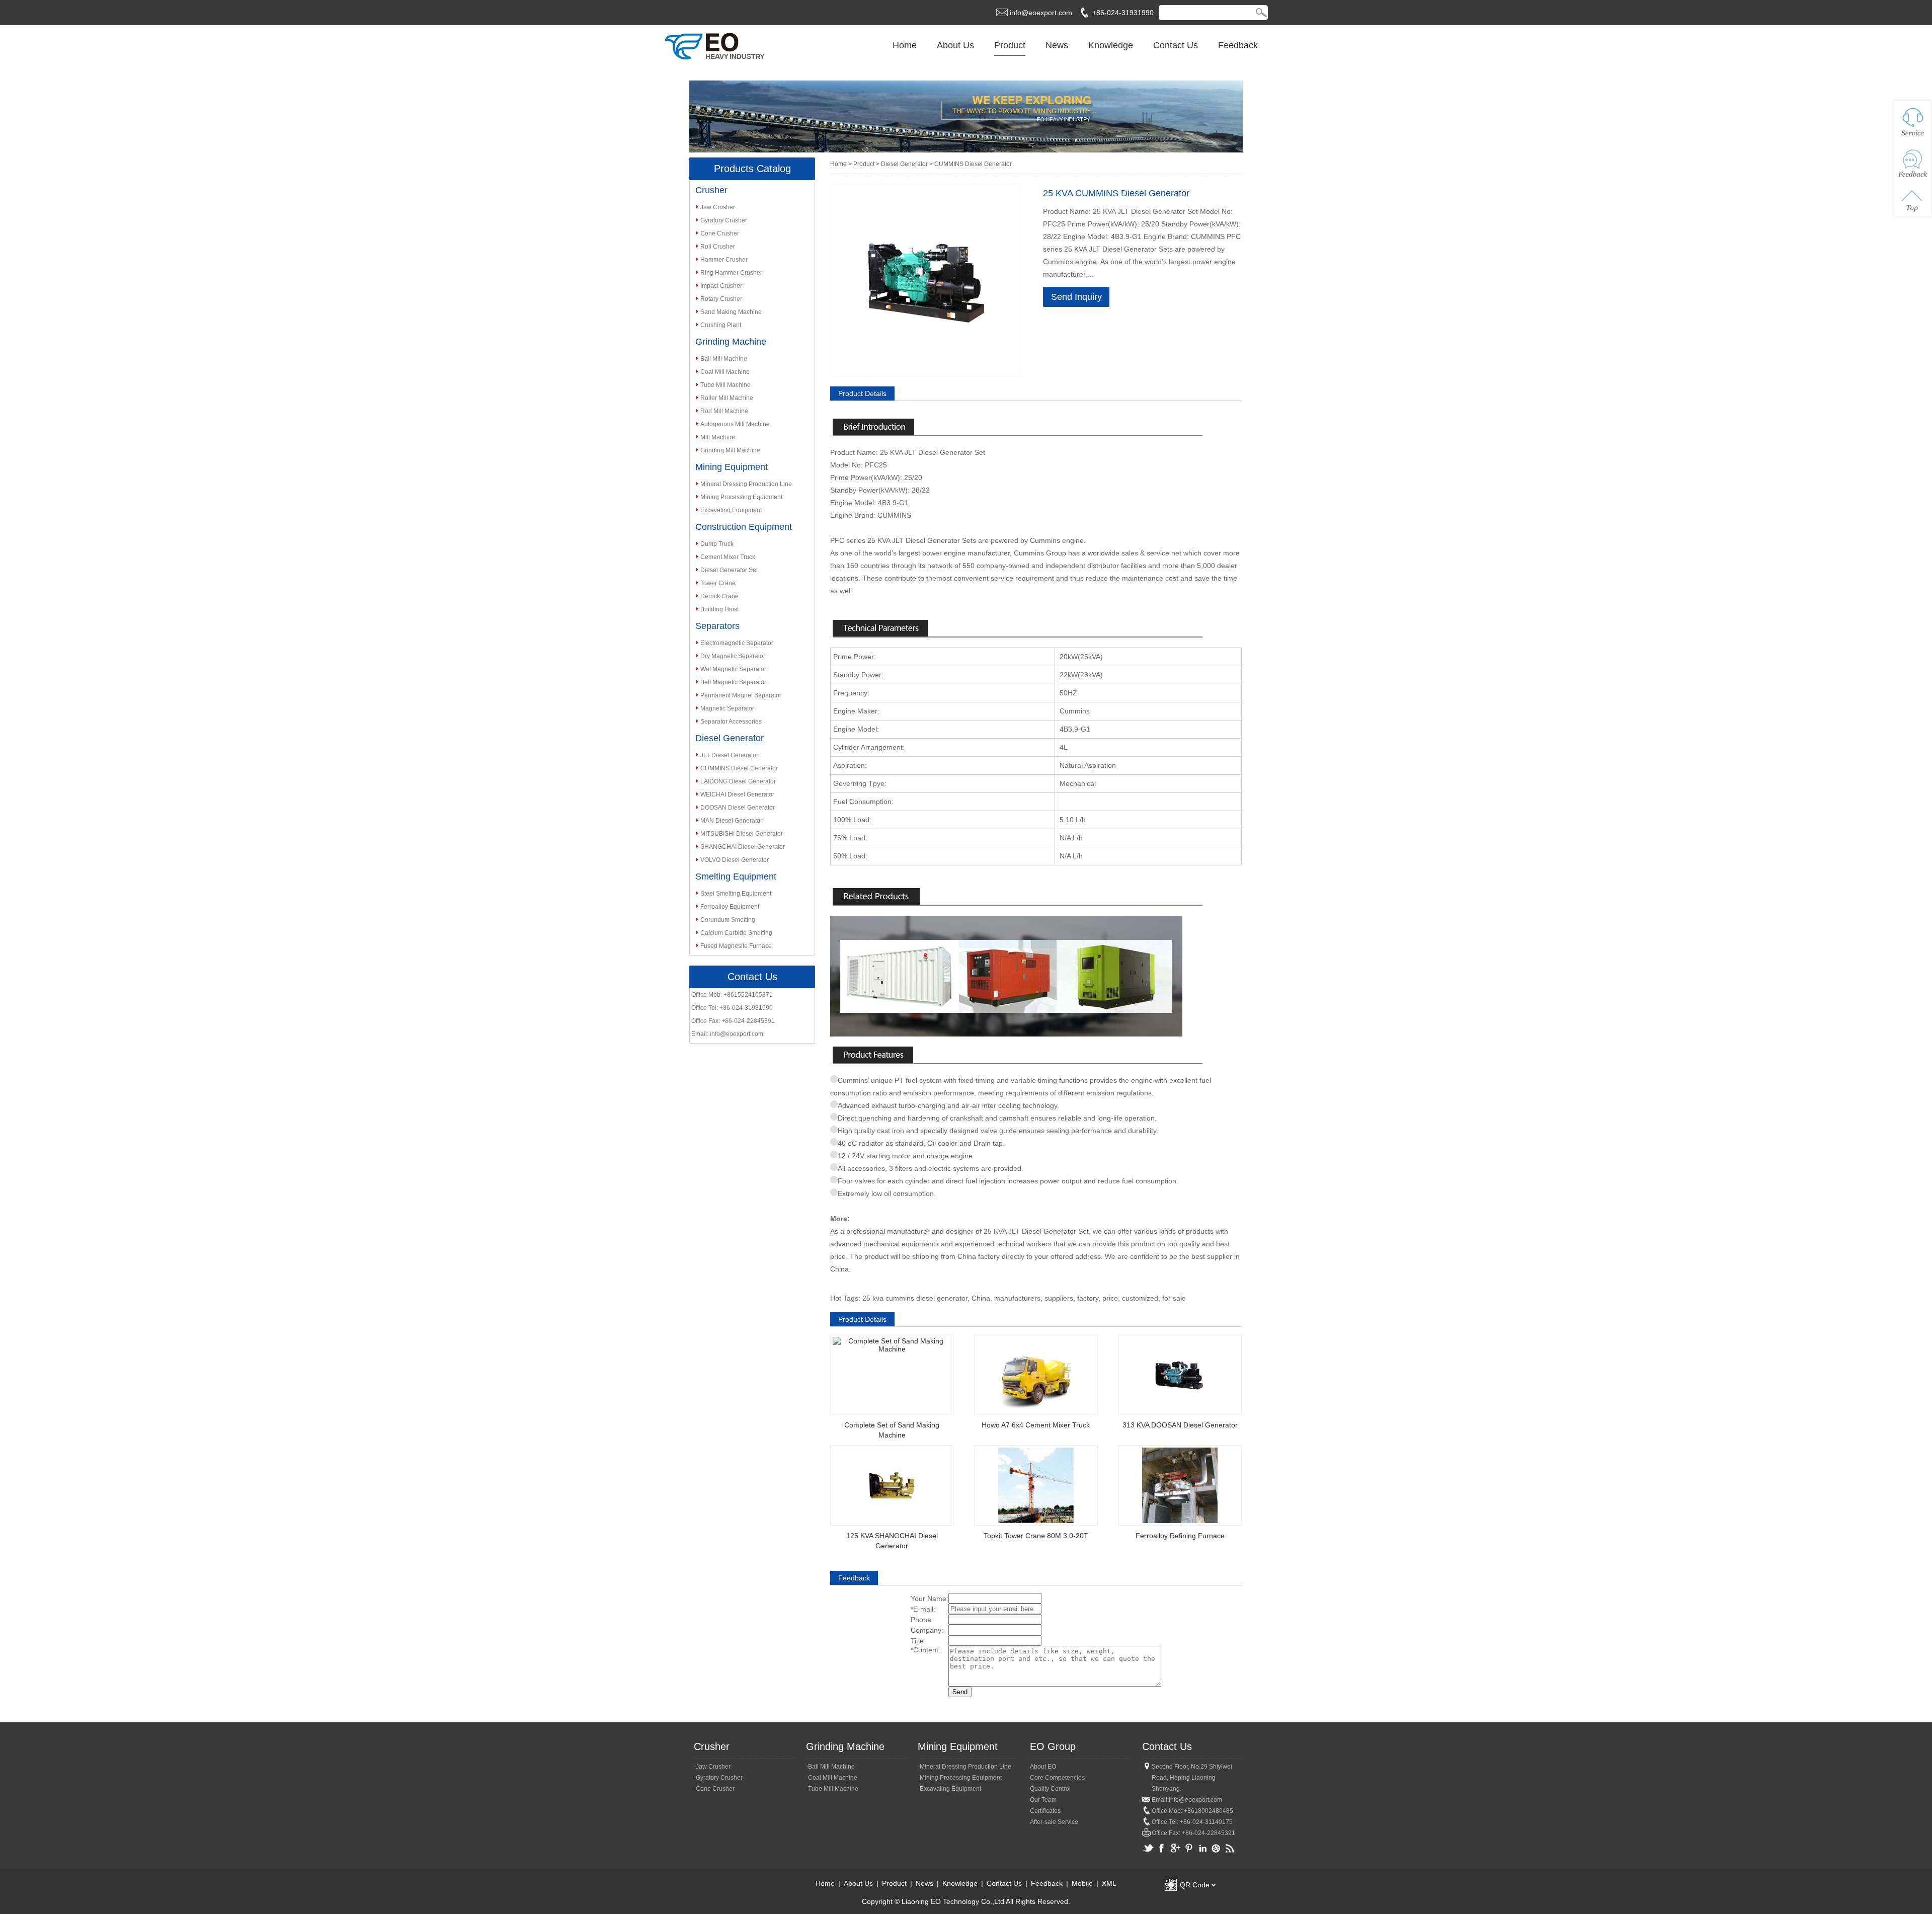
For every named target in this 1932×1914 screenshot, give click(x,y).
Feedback (1238, 45)
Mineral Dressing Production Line (746, 484)
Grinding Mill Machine (730, 450)
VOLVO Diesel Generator (735, 860)
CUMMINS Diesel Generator (739, 768)
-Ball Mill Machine (830, 1767)
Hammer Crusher (724, 260)
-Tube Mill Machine (832, 1789)
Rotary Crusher (721, 299)
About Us (955, 45)
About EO (1043, 1767)
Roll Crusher (718, 247)
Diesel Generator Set (729, 570)
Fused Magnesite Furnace (736, 946)
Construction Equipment (744, 527)
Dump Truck (717, 544)
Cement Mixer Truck (728, 557)
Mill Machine (718, 437)
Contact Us (1176, 45)
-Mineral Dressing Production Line (964, 1767)
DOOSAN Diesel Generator (738, 808)
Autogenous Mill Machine (735, 424)
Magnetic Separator (727, 708)
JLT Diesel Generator (729, 755)
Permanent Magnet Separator (741, 695)
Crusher (711, 190)
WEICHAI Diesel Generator (737, 794)
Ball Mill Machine (724, 359)
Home (905, 45)
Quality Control (1050, 1789)
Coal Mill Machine (725, 372)
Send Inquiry (1076, 297)
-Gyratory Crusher (718, 1778)
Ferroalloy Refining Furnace (1180, 1536)
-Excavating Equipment (949, 1789)
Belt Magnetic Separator (733, 682)
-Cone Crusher (714, 1789)
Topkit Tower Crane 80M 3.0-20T (1036, 1536)
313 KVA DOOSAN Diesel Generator (1180, 1425)
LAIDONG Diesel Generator (738, 781)
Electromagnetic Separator (737, 643)
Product (1010, 45)
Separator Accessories (731, 722)
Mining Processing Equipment (741, 497)
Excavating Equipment (731, 510)
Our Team (1043, 1800)
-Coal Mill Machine (832, 1778)
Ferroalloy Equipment (730, 907)
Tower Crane (718, 583)
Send (960, 1692)
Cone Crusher (720, 233)
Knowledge (1111, 45)
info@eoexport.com (1041, 13)
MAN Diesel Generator (731, 821)
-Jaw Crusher (712, 1767)
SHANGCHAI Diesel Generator (743, 847)
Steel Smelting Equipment (736, 894)
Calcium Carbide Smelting (736, 933)
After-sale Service (1054, 1822)
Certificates (1045, 1811)
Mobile (1082, 1883)
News (1057, 45)
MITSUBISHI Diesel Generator (742, 834)
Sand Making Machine (731, 312)
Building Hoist (719, 609)
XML (1109, 1883)
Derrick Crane (719, 596)
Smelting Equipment (736, 876)
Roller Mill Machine (727, 398)
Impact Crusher (721, 286)
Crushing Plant (721, 325)
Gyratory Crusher (724, 220)
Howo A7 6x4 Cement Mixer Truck (1036, 1425)
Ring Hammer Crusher (731, 273)
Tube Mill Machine (726, 385)
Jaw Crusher (718, 207)
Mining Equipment (732, 467)
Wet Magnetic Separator (733, 669)
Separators (717, 626)
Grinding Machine (731, 342)
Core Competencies (1057, 1778)
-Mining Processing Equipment (960, 1778)
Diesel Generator (730, 738)
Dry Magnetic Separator (733, 656)
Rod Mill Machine (724, 411)
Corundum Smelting (728, 920)
